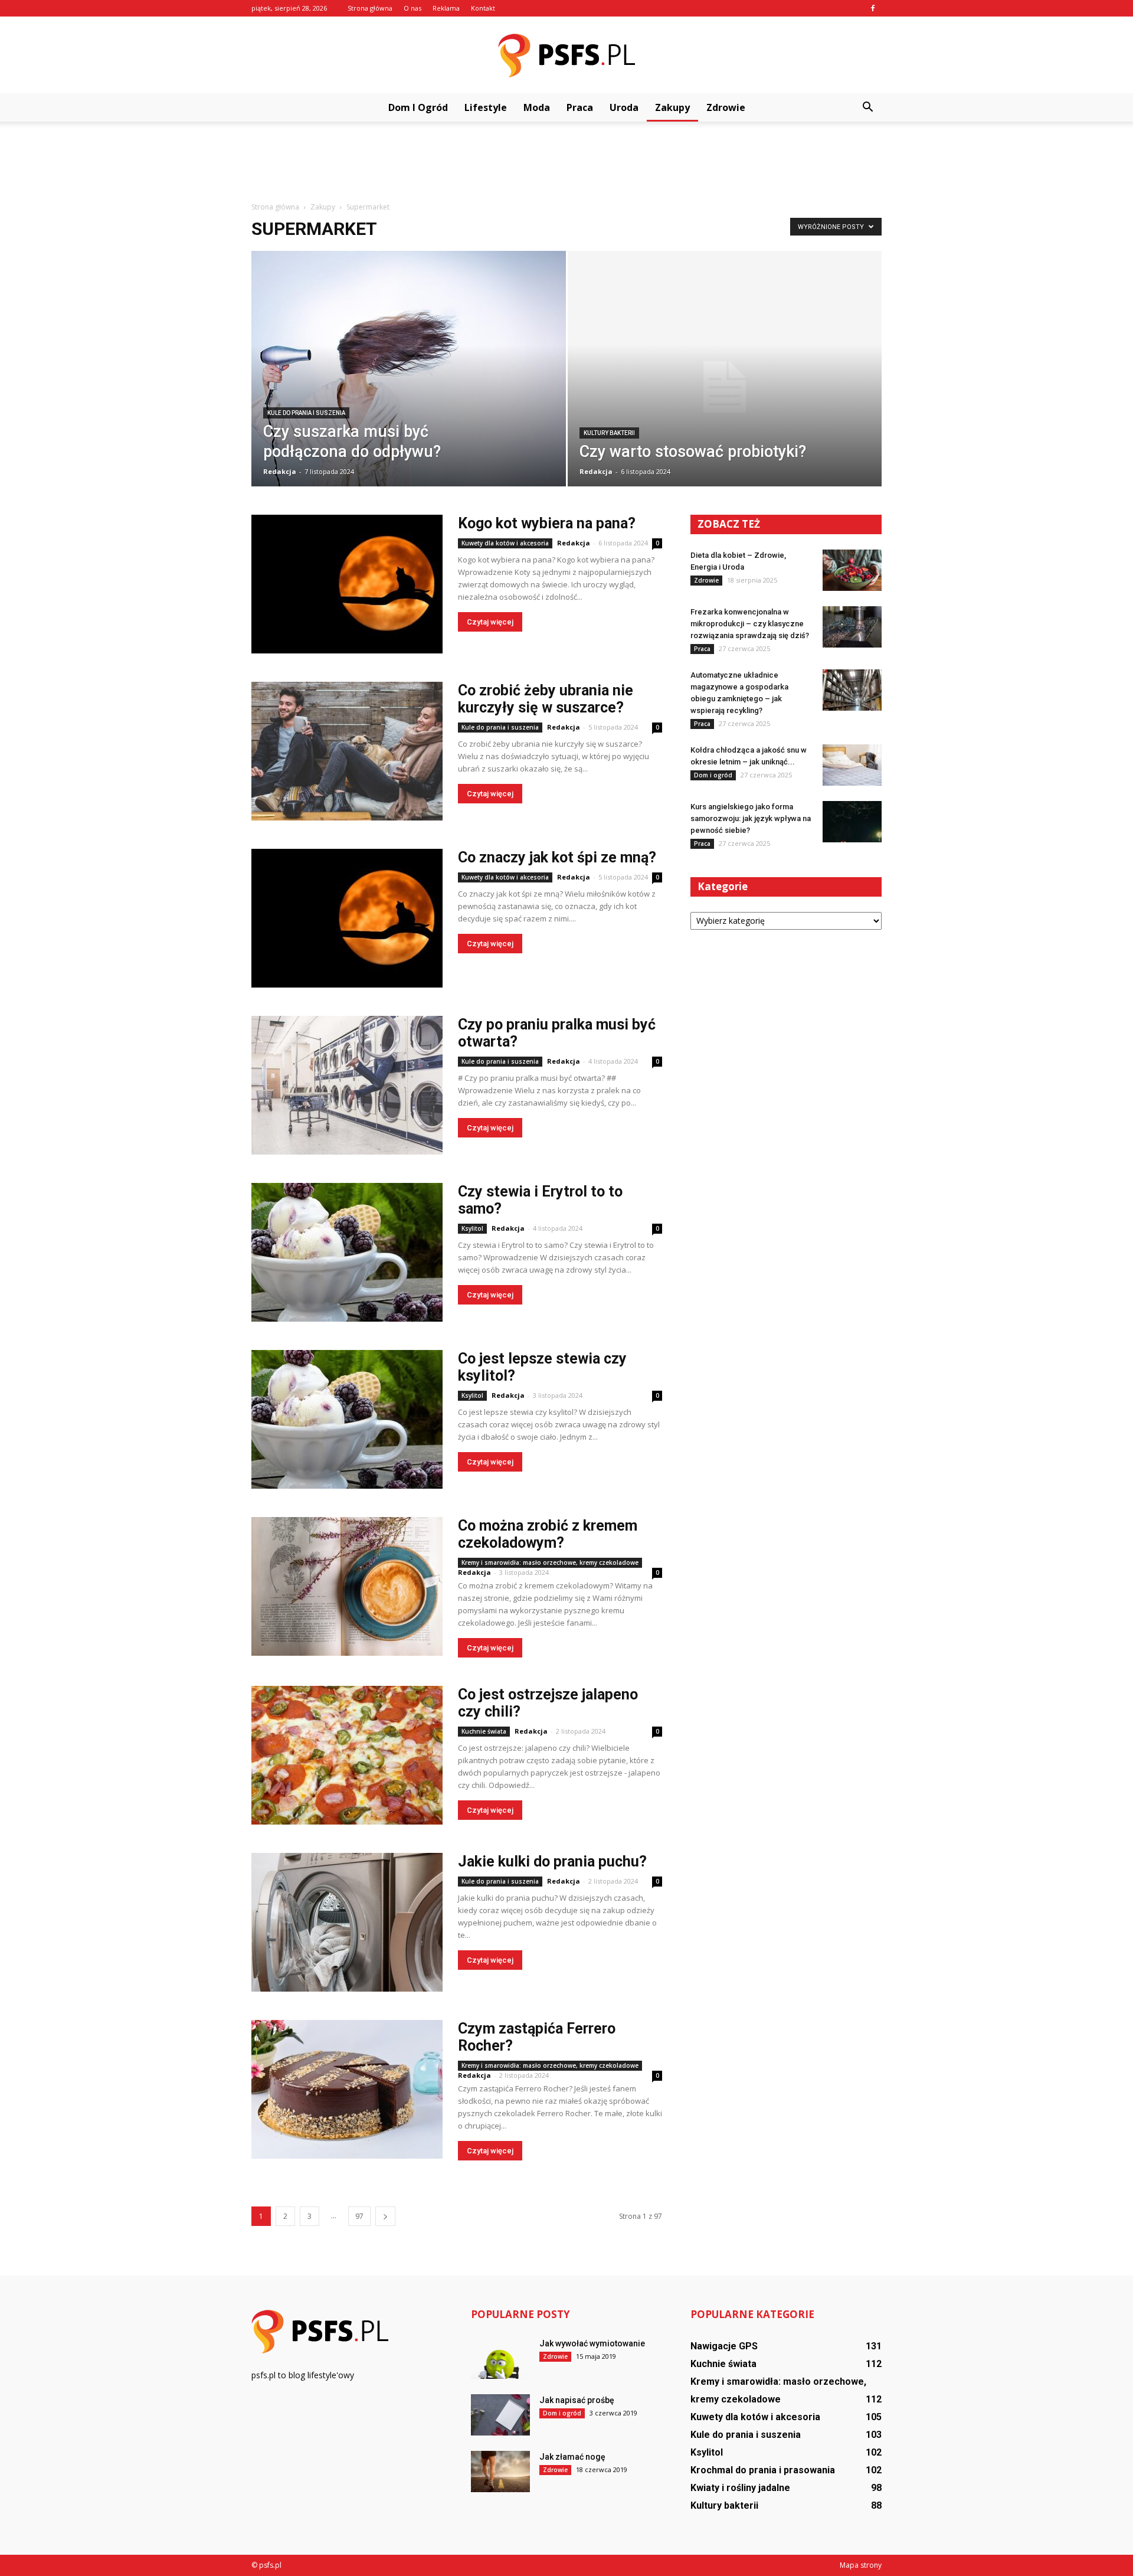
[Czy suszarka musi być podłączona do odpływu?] (409, 377)
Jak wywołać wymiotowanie (592, 2343)
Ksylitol (472, 1228)
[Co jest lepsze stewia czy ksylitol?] (347, 1419)
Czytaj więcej (490, 622)
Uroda (624, 107)
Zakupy (672, 107)
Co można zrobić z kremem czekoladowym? (548, 1534)
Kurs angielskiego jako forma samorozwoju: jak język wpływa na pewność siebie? (751, 818)
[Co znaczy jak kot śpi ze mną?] (347, 918)
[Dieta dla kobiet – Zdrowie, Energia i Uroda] (852, 570)
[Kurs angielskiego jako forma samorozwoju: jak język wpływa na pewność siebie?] (852, 822)
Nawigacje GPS (724, 2346)
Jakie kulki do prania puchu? (552, 1861)
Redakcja (280, 471)
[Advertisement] (566, 162)
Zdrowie (726, 107)
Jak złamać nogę (572, 2457)
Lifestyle (486, 107)
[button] (867, 107)
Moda (537, 107)
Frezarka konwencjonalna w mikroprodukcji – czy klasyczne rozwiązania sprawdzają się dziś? (750, 624)
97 (359, 2216)
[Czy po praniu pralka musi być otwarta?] (347, 1085)
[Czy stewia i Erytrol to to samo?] (347, 1252)
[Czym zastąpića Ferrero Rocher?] (347, 2089)
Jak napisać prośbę (577, 2400)
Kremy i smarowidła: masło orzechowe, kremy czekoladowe (550, 1562)
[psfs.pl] (566, 55)
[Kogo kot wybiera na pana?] (347, 584)
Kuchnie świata (484, 1731)
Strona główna (370, 8)
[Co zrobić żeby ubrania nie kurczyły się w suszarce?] (347, 751)
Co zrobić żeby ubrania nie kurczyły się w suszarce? (546, 699)
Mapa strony (861, 2565)
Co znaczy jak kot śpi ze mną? (557, 857)
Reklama (446, 8)
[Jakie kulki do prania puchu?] (347, 1922)
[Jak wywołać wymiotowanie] (500, 2358)
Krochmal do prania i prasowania (763, 2470)
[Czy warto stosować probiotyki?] (725, 387)
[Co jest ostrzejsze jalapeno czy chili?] (347, 1755)
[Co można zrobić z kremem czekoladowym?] (347, 1586)
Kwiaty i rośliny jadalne (740, 2488)
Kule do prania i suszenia (306, 413)
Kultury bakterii (609, 433)
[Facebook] (873, 8)
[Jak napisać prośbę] (500, 2415)
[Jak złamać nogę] (500, 2472)
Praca (580, 107)
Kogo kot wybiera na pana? (547, 523)
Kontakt (483, 8)
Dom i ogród (418, 107)
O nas (412, 8)
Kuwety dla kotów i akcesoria (505, 543)
